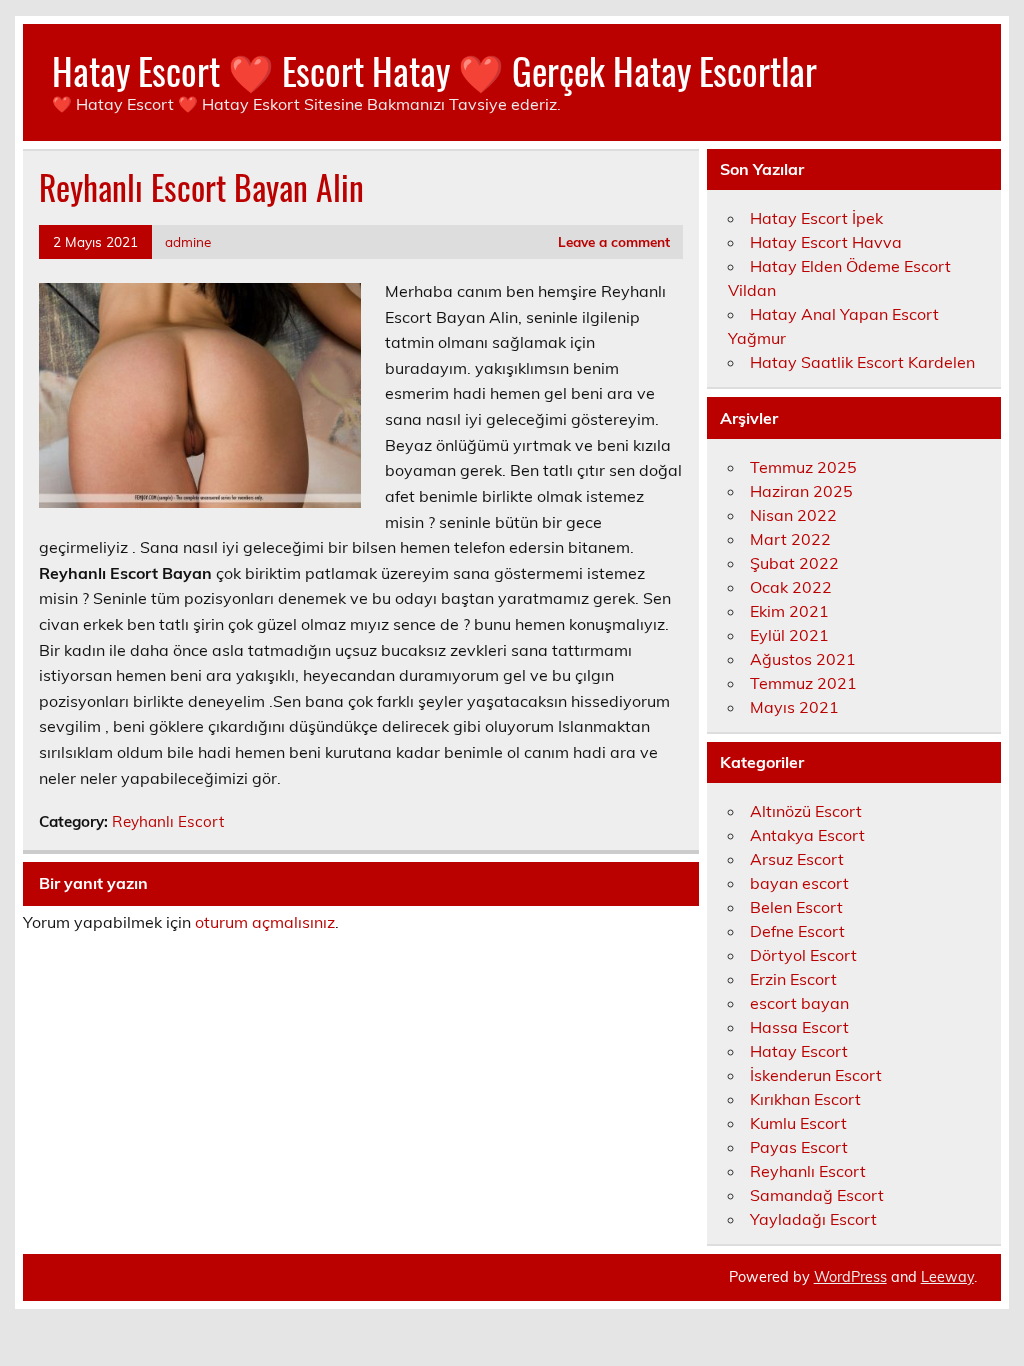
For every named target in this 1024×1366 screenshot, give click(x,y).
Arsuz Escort (797, 859)
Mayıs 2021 (794, 707)
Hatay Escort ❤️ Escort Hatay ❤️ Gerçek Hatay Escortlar (434, 70)
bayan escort (799, 883)
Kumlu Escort (798, 1123)
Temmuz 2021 (803, 683)
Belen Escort (796, 907)
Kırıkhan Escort (805, 1099)
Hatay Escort (799, 1051)
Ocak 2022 (791, 587)
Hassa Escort (799, 1027)
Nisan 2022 (793, 515)
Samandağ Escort (817, 1195)
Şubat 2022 (794, 563)
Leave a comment (614, 241)
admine (188, 241)
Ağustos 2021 (803, 659)
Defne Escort (797, 931)
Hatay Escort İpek (816, 218)
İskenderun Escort (816, 1075)
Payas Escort (799, 1147)
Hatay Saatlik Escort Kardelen (862, 362)
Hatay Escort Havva (826, 242)
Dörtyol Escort (803, 955)
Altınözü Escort (806, 811)
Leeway (947, 1277)
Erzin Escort (793, 979)
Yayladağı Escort (813, 1219)
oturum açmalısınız (265, 922)
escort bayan (799, 1003)
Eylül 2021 (789, 635)
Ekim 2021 (789, 611)
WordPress (850, 1277)
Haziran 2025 (801, 491)
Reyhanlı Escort (168, 821)
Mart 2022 (790, 539)
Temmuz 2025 (803, 467)
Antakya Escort (807, 835)
